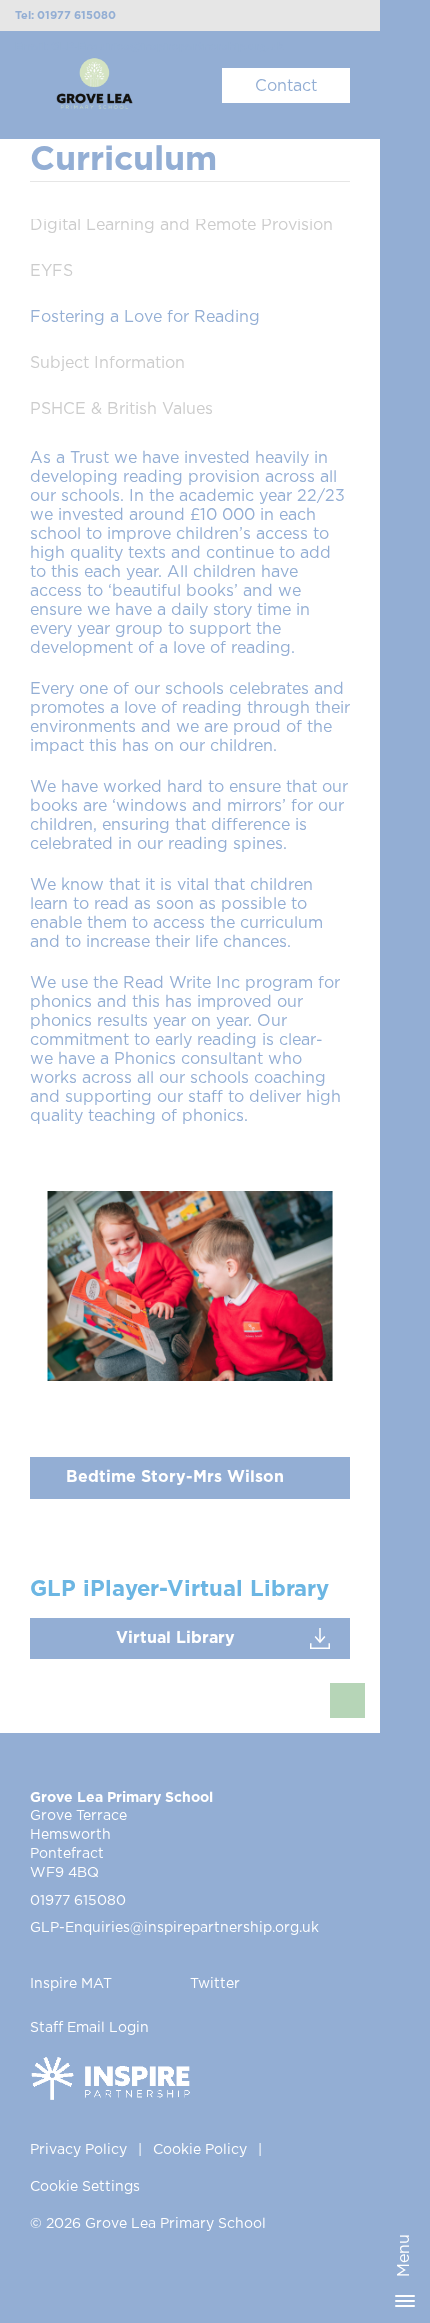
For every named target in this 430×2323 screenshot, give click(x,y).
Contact (286, 86)
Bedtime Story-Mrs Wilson (175, 1477)
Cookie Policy (200, 2150)
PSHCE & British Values (121, 409)
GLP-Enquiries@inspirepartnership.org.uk (174, 1928)
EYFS (51, 271)
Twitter (215, 1984)
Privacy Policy (78, 2150)
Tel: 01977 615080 (65, 15)
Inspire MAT (71, 1984)
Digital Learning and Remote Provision (181, 225)
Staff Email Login (89, 2028)
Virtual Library (175, 1638)
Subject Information (107, 363)
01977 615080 (78, 1901)
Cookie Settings (85, 2187)
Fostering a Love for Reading (145, 317)
